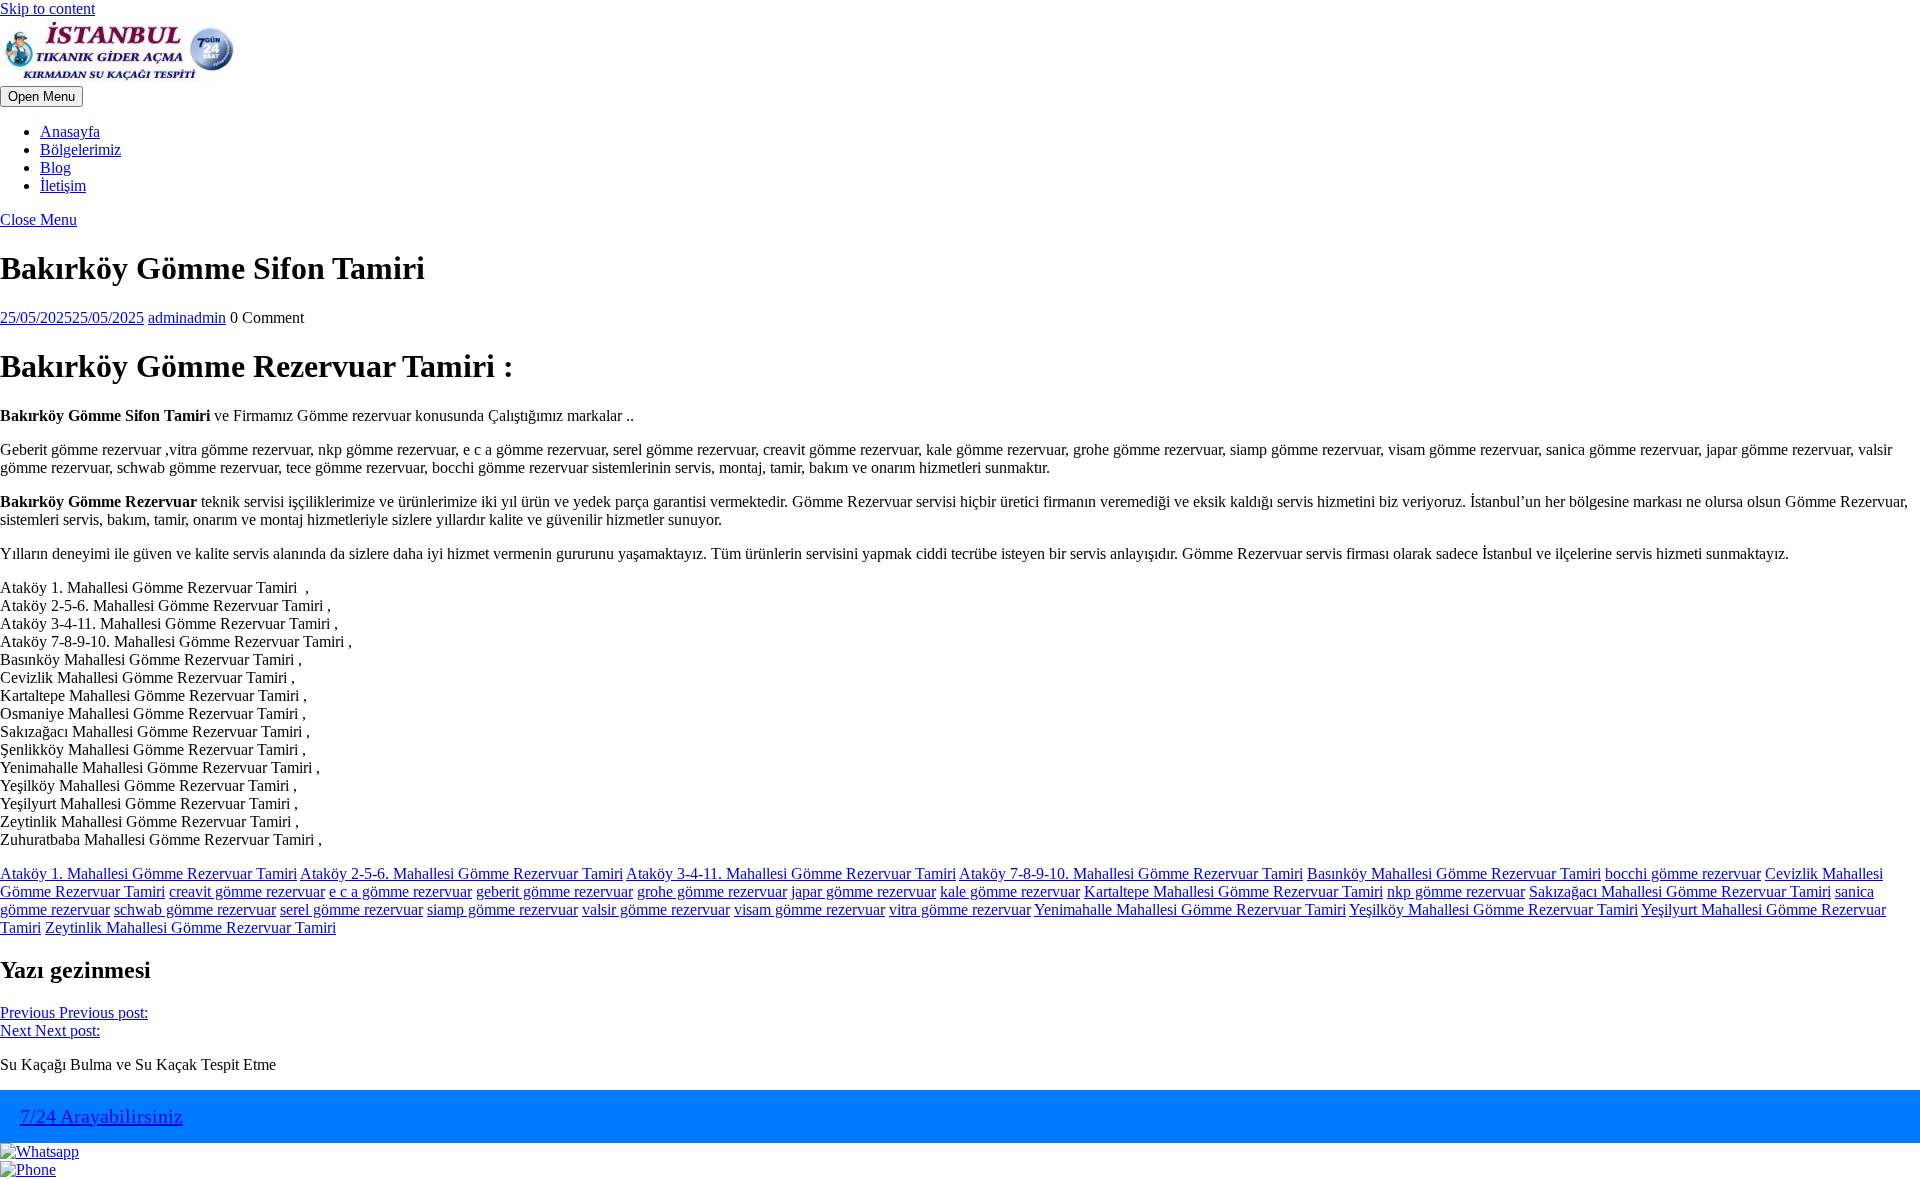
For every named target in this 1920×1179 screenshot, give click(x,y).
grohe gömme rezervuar (712, 891)
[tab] (41, 96)
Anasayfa (70, 131)
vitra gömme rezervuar (960, 909)
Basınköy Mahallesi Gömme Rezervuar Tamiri (1454, 873)
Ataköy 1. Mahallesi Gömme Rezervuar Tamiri (148, 873)
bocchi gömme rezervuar (1683, 873)
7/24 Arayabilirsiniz (101, 1116)
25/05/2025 (72, 317)
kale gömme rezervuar (1010, 891)
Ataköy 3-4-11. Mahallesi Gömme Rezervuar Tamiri (791, 873)
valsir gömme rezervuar (656, 909)
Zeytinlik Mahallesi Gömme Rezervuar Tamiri (190, 927)
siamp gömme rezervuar (502, 909)
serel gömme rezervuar (351, 909)
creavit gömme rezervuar (247, 891)
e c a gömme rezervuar (400, 891)
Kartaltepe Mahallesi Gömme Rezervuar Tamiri (1233, 891)
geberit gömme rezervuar (554, 891)
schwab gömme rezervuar (195, 909)
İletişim (63, 185)
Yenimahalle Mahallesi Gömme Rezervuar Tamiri (1190, 909)
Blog (55, 167)
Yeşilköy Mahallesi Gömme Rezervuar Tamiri (1493, 909)
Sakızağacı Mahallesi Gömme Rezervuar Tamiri (1680, 891)
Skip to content (47, 8)
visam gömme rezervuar (809, 909)
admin (187, 317)
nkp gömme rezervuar (1456, 891)
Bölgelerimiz (80, 149)
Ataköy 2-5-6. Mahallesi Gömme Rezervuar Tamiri (461, 873)
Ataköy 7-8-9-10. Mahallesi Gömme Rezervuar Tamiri (1131, 873)
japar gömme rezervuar (863, 891)
